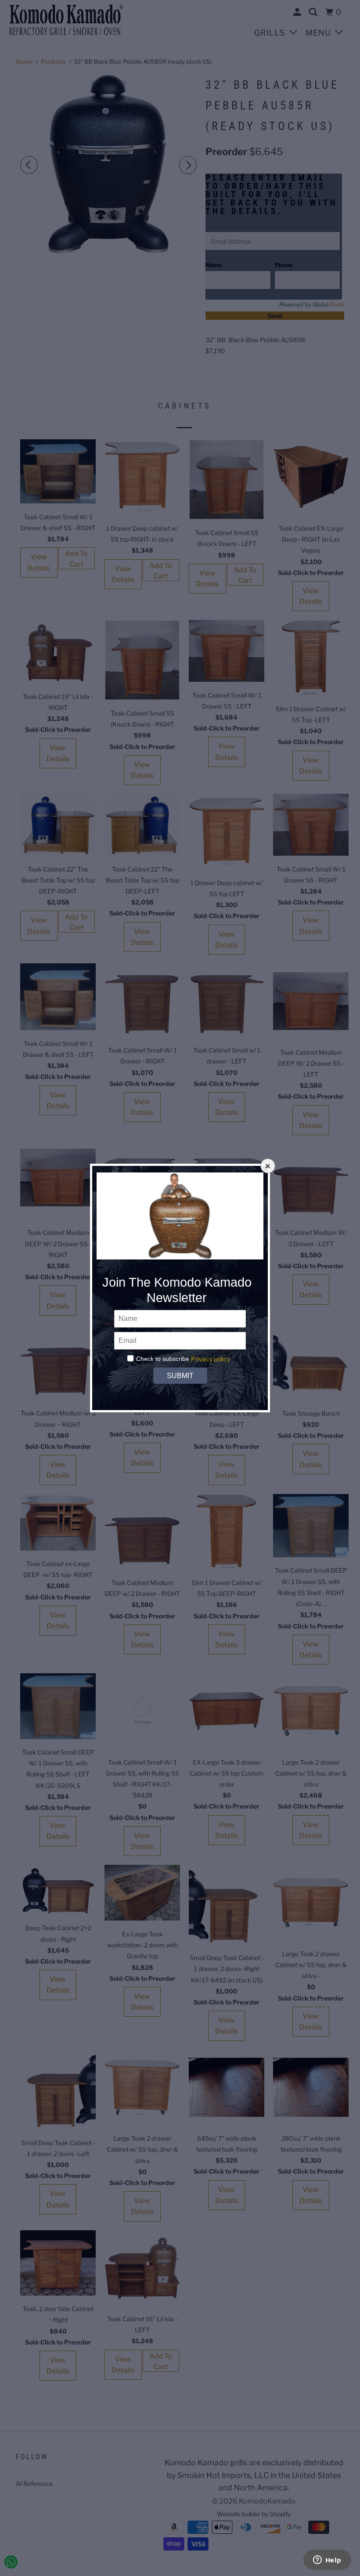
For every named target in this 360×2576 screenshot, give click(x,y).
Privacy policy (211, 1359)
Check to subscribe (163, 1359)
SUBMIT (180, 1376)
